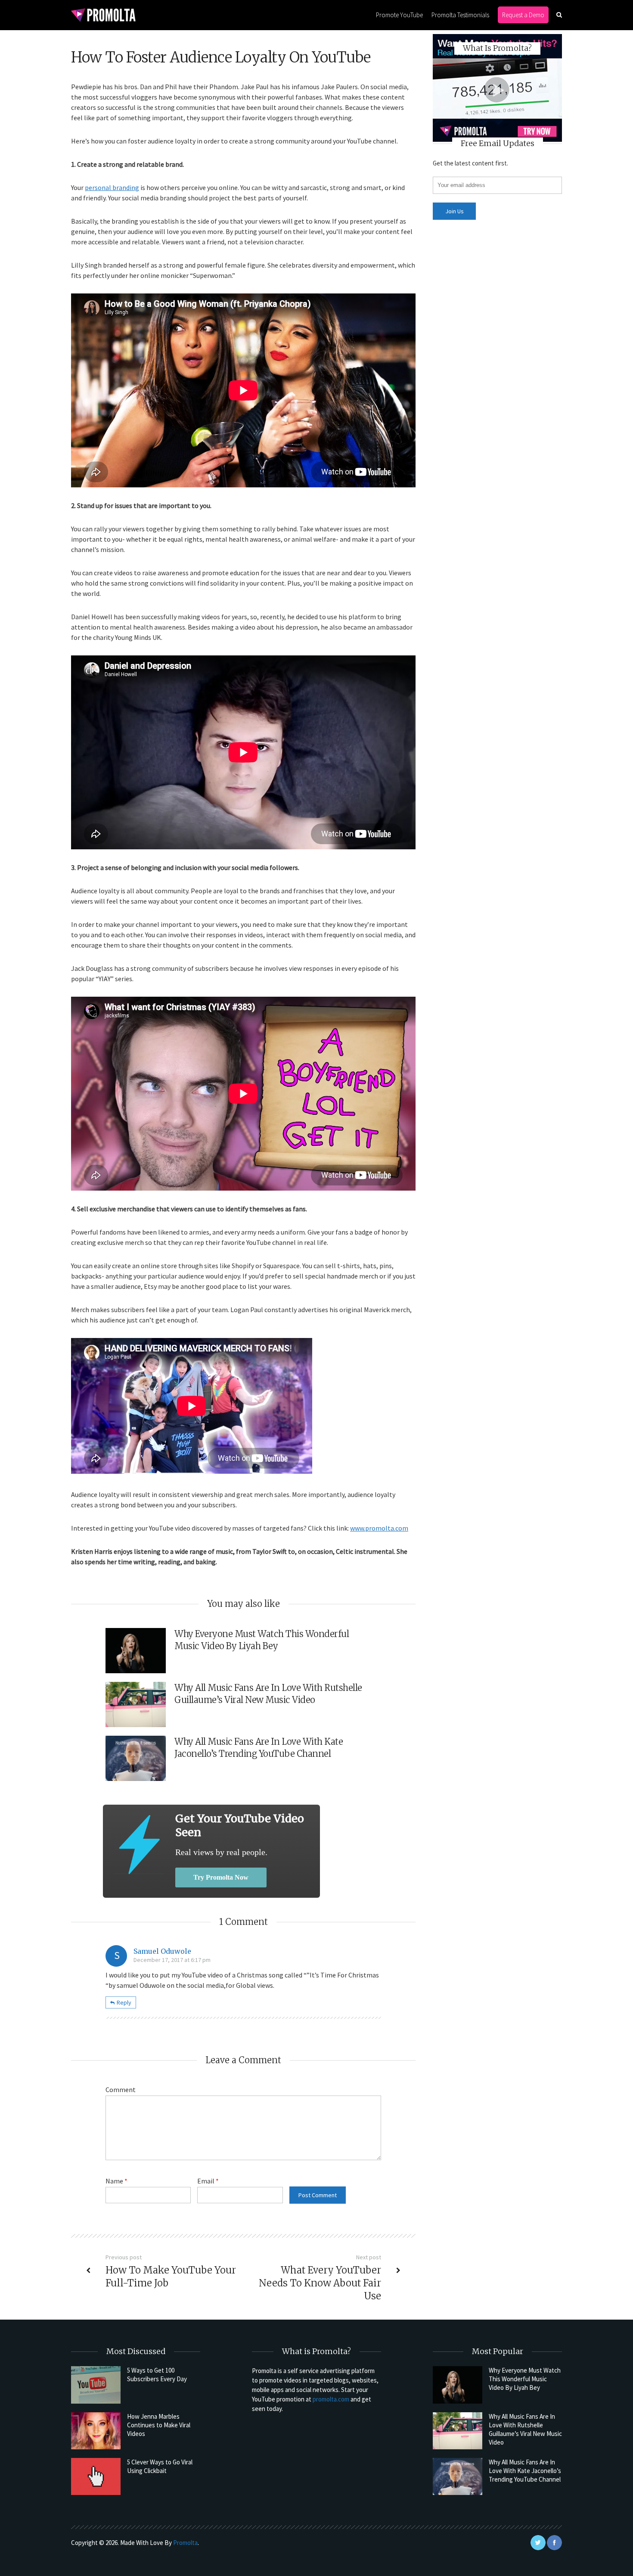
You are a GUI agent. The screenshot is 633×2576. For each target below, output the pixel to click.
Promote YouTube (399, 15)
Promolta (185, 2543)
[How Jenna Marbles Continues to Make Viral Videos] (96, 2431)
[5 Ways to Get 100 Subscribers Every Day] (96, 2385)
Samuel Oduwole (162, 1951)
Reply (124, 2002)
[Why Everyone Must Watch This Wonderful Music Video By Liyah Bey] (458, 2385)
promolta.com (331, 2399)
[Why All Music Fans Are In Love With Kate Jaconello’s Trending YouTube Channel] (458, 2476)
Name (116, 2181)
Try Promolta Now (221, 1877)
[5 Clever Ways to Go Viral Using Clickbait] (96, 2476)
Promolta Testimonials (460, 15)
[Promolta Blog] (103, 14)
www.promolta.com (379, 1528)
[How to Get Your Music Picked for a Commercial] (139, 1845)
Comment (121, 2089)
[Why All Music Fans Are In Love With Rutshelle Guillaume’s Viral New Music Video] (458, 2431)
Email (208, 2181)
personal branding (112, 187)
